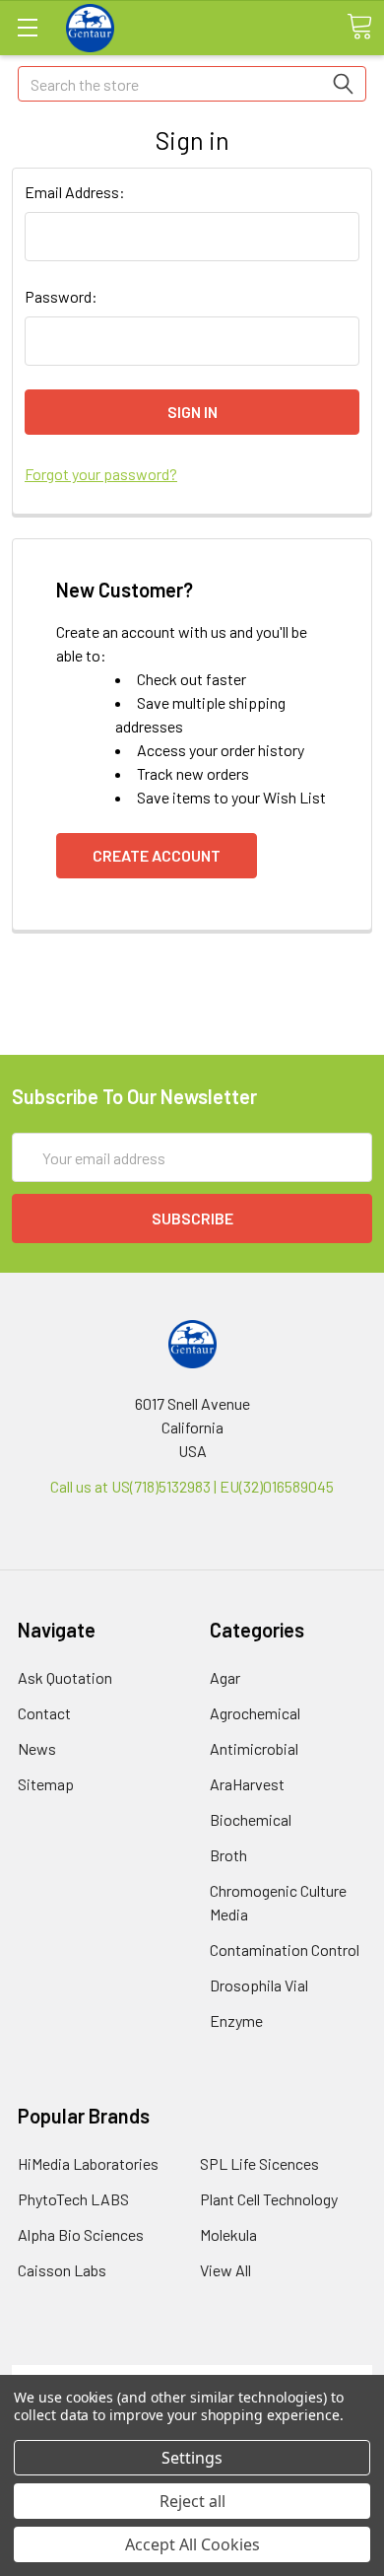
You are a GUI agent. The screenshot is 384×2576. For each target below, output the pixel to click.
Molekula (228, 2234)
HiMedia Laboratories (88, 2163)
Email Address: (75, 192)
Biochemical (251, 1819)
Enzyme (236, 2020)
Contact (44, 1713)
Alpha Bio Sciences (81, 2234)
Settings (192, 2458)
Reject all (192, 2501)
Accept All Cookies (192, 2544)
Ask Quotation (65, 1677)
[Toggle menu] (27, 27)
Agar (225, 1677)
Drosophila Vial (259, 1985)
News (37, 1748)
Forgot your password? (101, 474)
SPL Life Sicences (259, 2163)
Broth (228, 1855)
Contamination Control (285, 1949)
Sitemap (46, 1784)
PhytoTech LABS (73, 2199)
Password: (61, 296)
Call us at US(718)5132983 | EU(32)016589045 (192, 1486)
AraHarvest (247, 1784)
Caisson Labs (62, 2270)
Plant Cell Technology (269, 2199)
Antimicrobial (254, 1748)
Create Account (157, 855)
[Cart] (359, 27)
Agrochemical (255, 1713)
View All (225, 2270)
